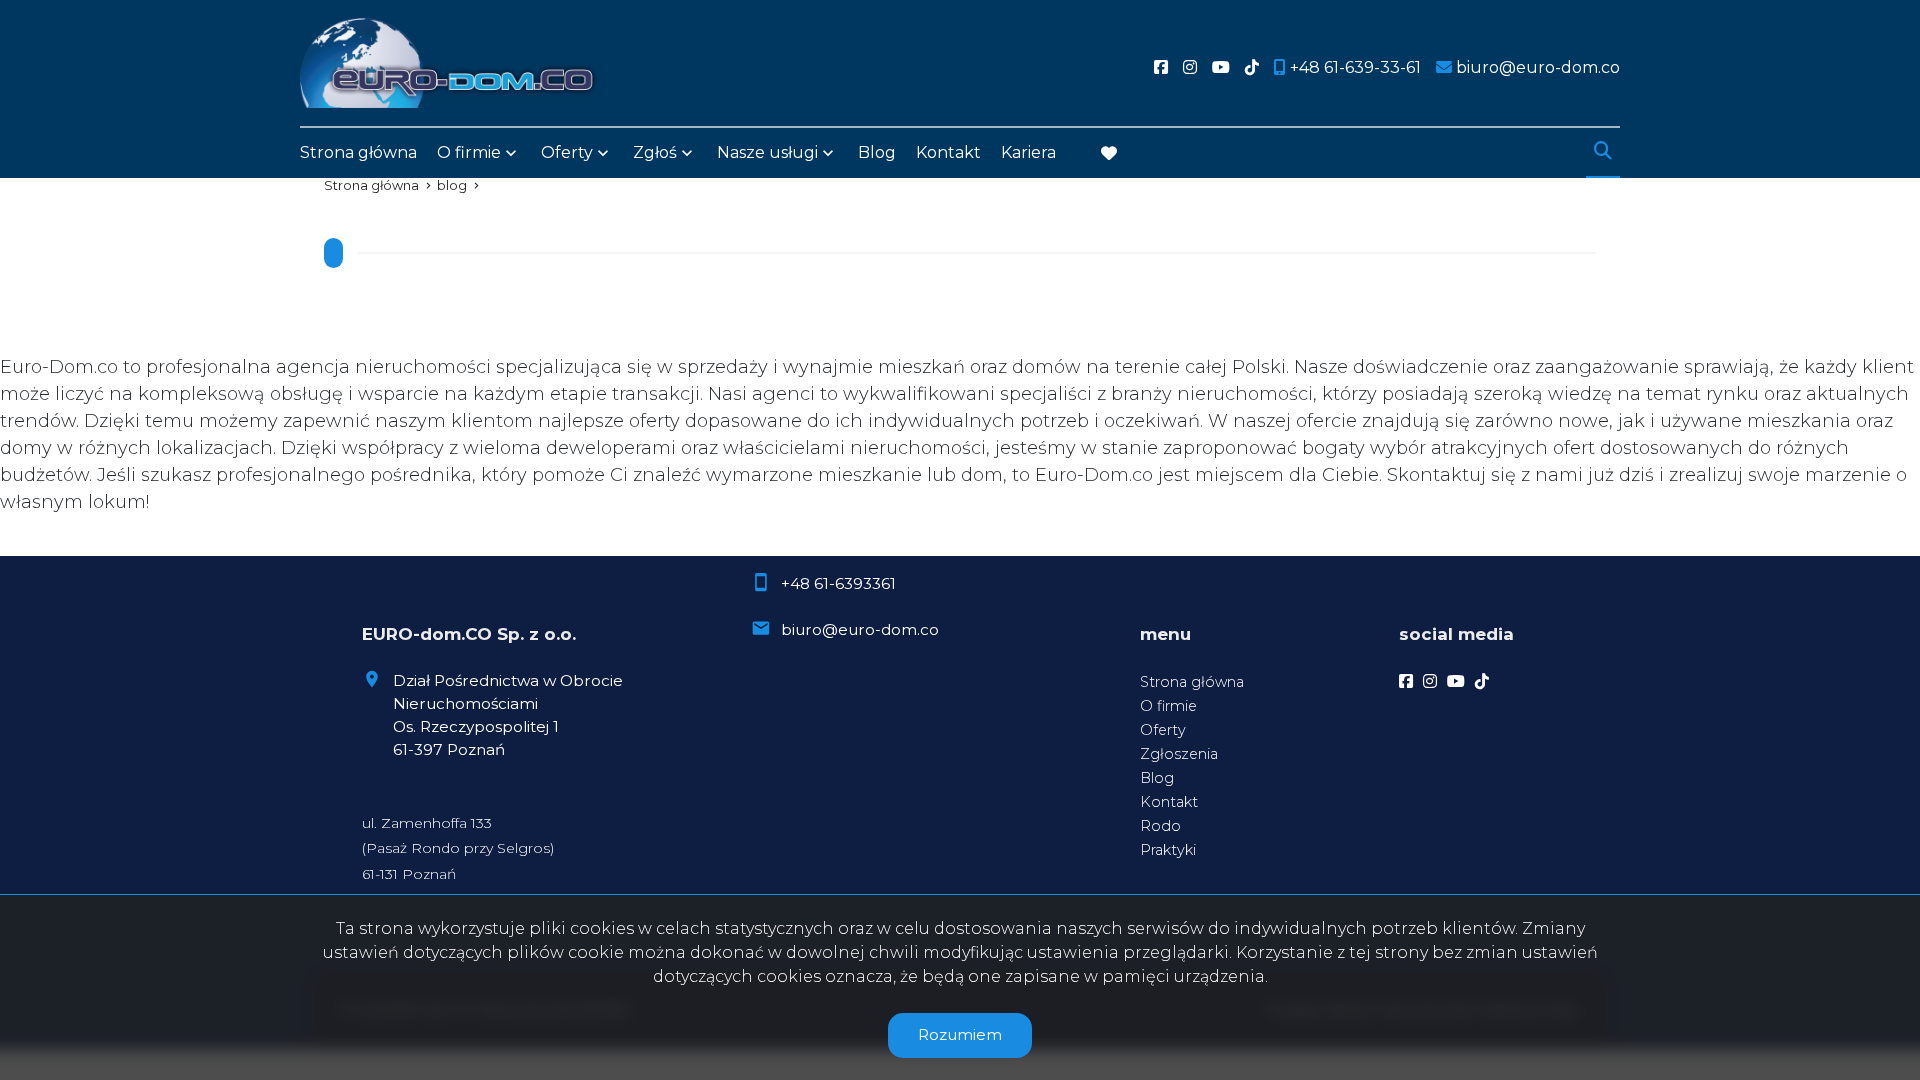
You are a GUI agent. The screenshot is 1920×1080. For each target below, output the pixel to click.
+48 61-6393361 (838, 583)
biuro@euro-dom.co (860, 629)
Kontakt (948, 152)
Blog (877, 152)
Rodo (1160, 826)
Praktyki (1168, 850)
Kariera (1028, 152)
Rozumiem (960, 1034)
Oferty (567, 152)
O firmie (1168, 706)
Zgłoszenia (1179, 754)
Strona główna (358, 152)
